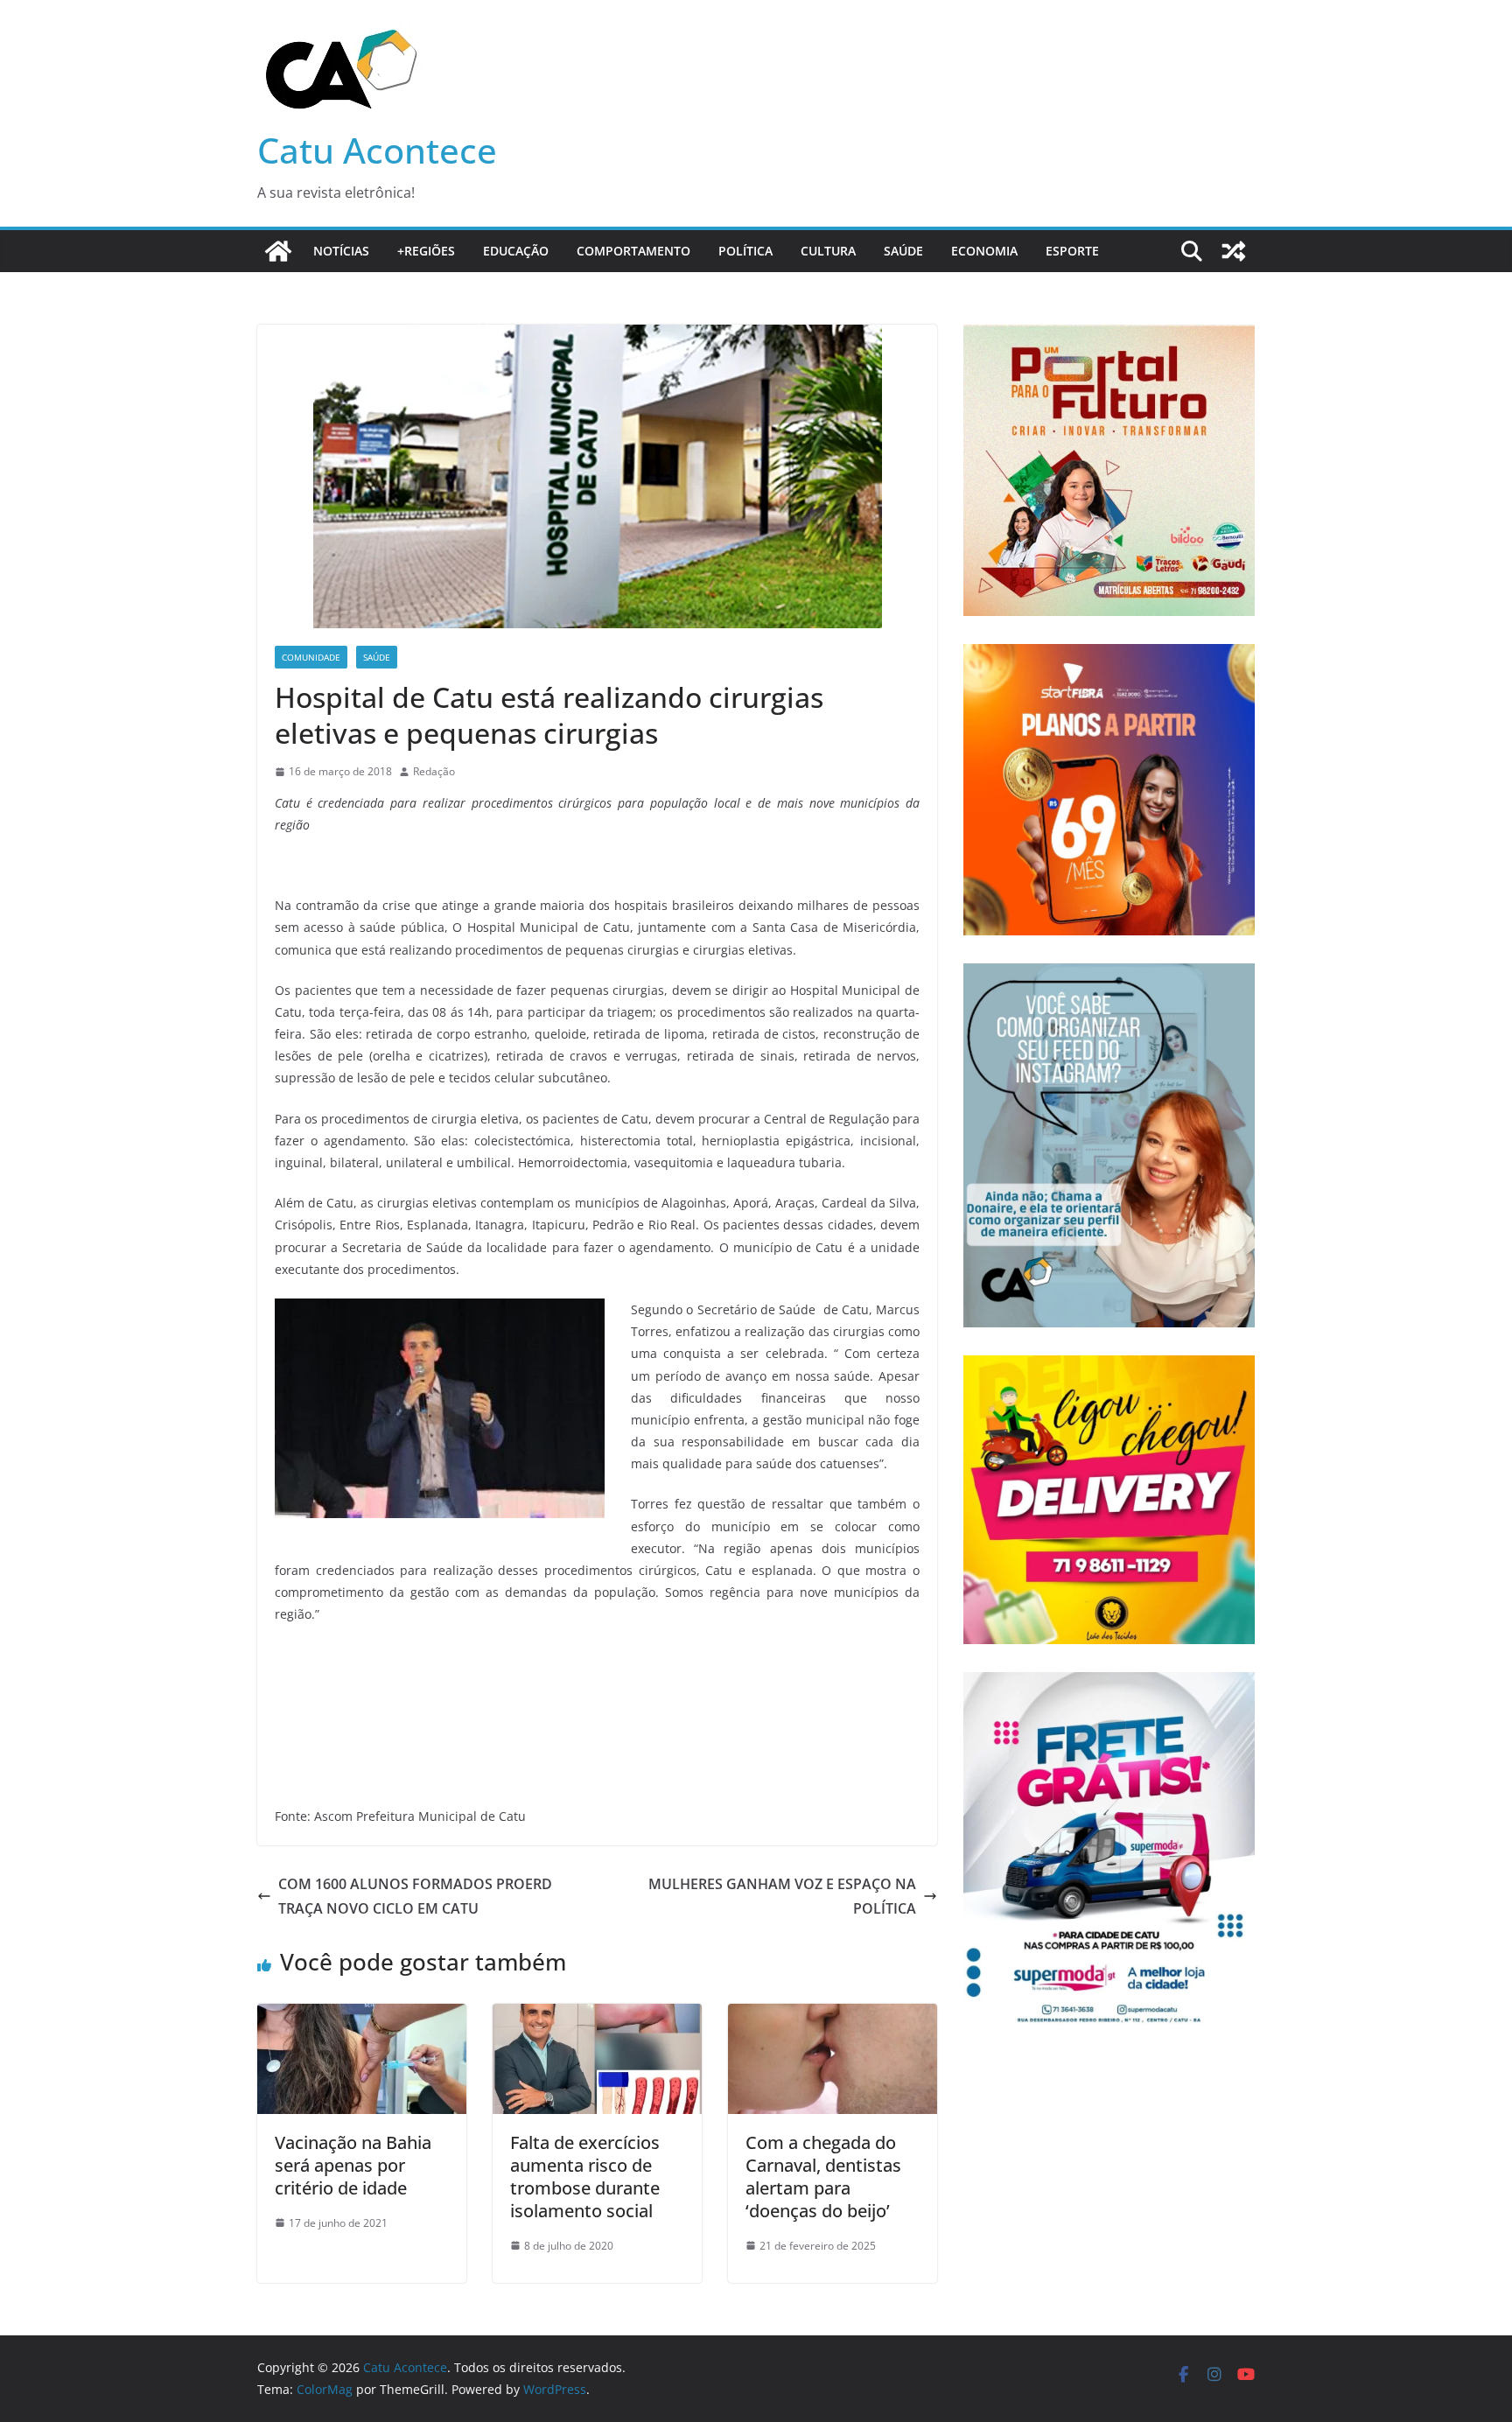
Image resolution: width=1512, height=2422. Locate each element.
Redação (434, 771)
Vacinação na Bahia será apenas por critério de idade (353, 2165)
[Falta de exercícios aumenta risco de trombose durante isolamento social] (597, 2016)
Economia (984, 251)
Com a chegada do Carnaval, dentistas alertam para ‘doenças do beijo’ (823, 2177)
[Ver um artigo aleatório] (1234, 251)
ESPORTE (1072, 251)
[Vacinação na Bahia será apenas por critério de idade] (362, 2016)
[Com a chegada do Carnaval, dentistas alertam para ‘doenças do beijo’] (833, 2016)
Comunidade (311, 657)
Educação (516, 251)
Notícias (341, 251)
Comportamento (633, 251)
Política (745, 251)
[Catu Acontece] (278, 251)
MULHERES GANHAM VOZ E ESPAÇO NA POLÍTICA (782, 1897)
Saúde (903, 251)
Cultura (828, 251)
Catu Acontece (377, 150)
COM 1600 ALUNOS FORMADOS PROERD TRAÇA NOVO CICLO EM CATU (415, 1897)
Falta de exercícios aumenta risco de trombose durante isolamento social (585, 2177)
